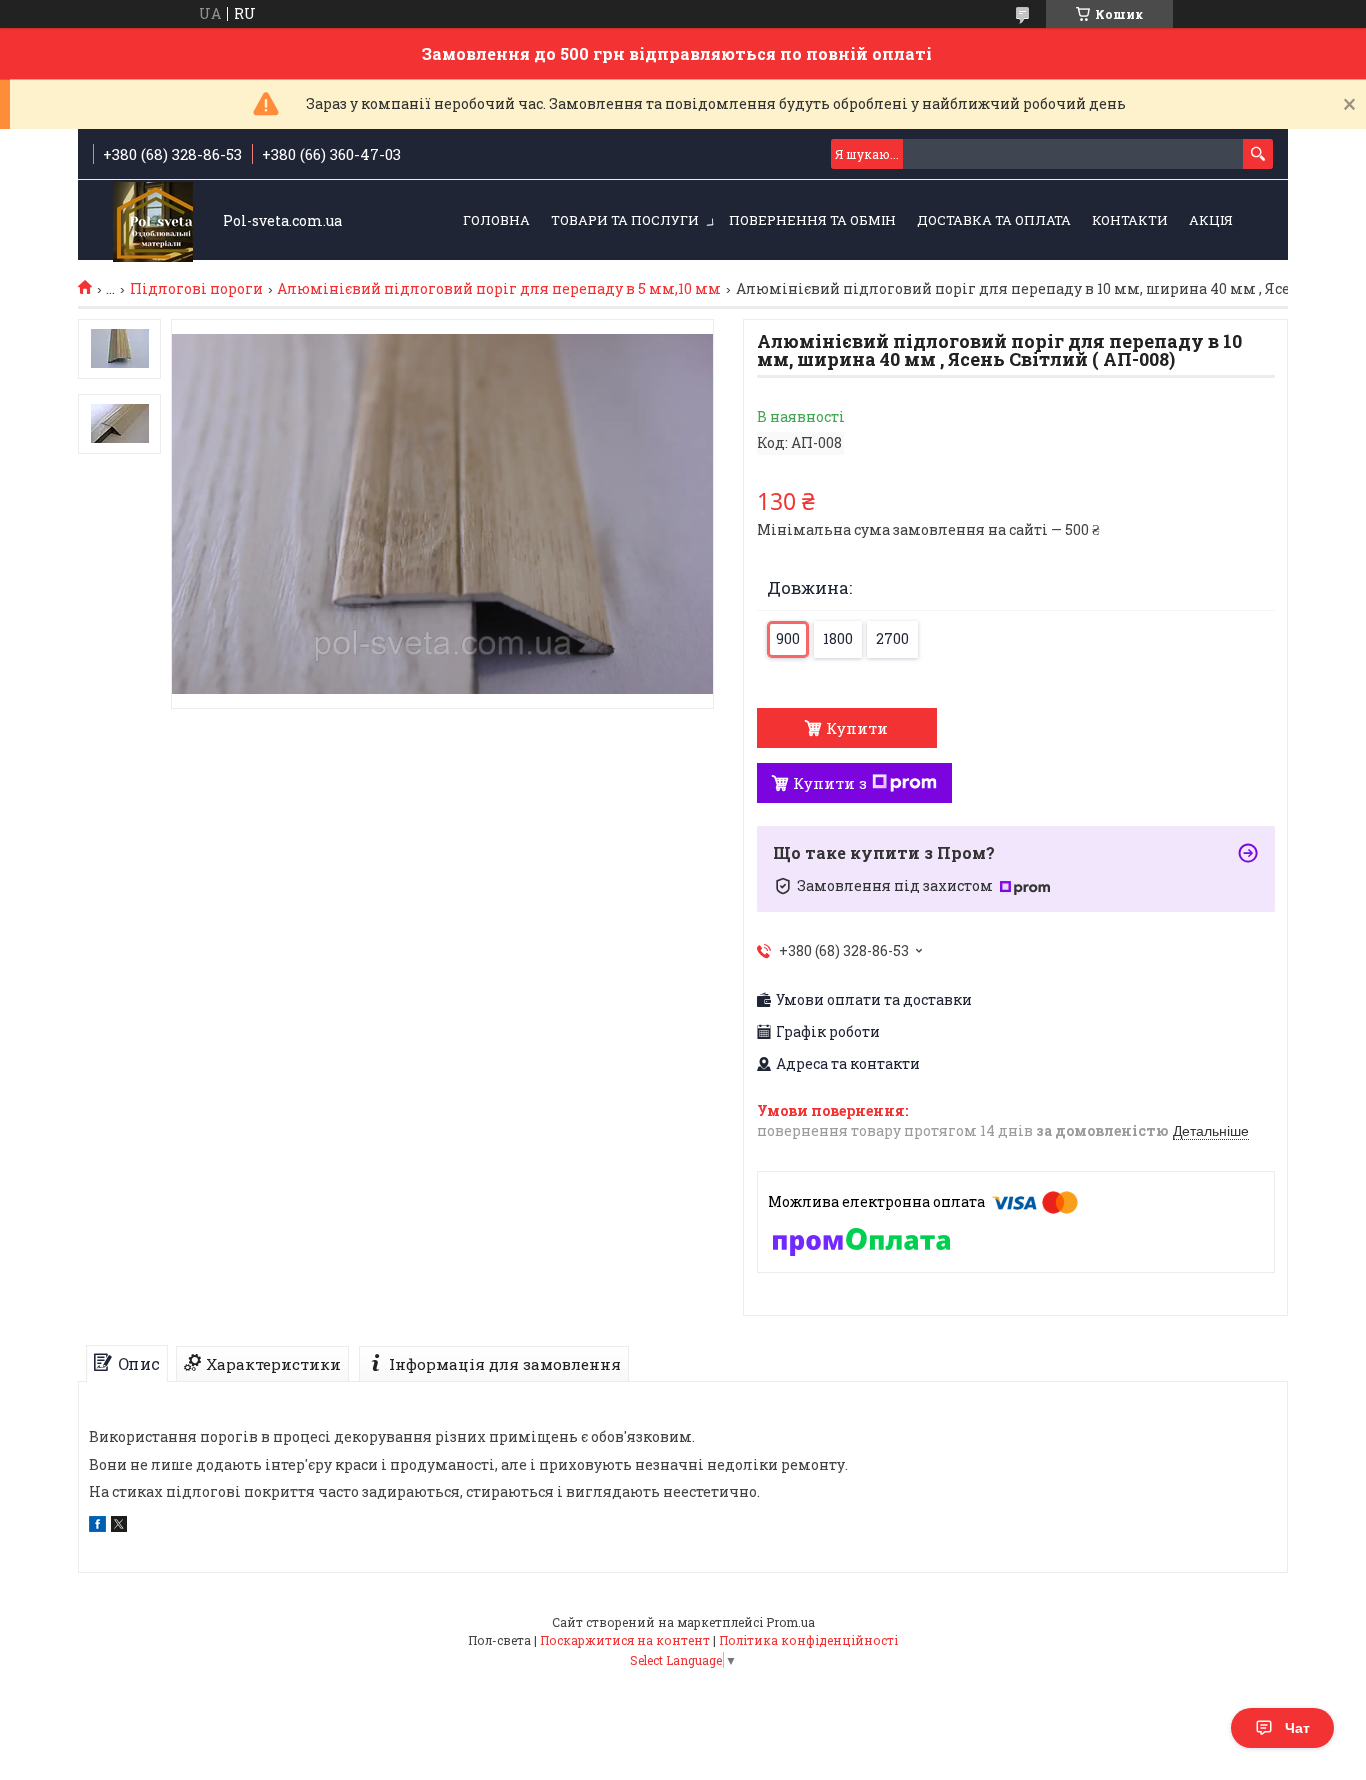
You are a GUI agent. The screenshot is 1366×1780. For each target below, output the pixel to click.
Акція (1211, 220)
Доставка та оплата (994, 220)
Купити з (830, 783)
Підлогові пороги (196, 289)
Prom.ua (790, 1622)
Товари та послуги (625, 220)
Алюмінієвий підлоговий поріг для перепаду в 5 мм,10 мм (499, 289)
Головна (496, 220)
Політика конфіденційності (808, 1640)
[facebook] (97, 1526)
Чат (1297, 1728)
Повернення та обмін (812, 220)
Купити (857, 728)
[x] (119, 1526)
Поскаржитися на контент (625, 1640)
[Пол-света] (153, 221)
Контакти (1130, 220)
